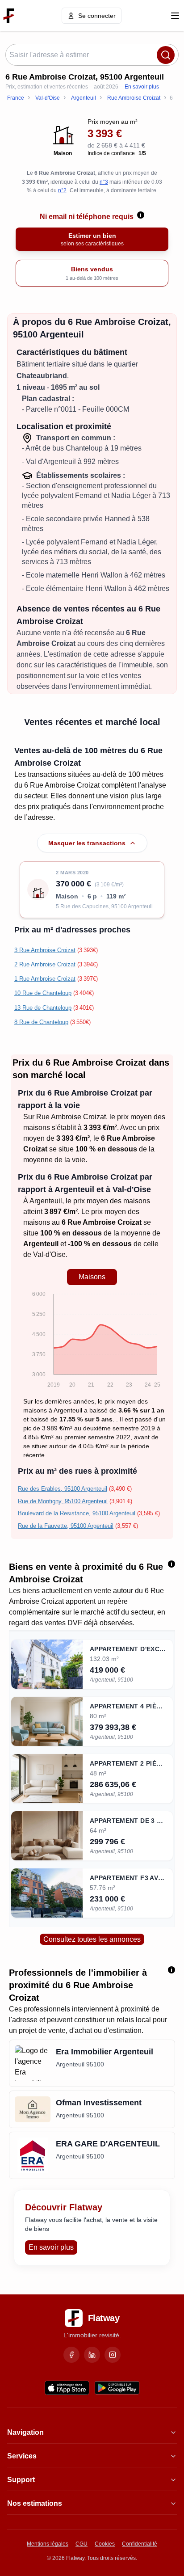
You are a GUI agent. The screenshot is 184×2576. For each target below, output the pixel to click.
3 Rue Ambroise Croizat (45, 950)
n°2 (62, 190)
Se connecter (97, 16)
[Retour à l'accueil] (9, 16)
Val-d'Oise (49, 1254)
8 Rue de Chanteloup (41, 1022)
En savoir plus (142, 87)
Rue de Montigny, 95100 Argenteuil (63, 1501)
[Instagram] (113, 2355)
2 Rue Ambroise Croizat (45, 964)
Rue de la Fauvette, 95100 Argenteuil (66, 1526)
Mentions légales (48, 2544)
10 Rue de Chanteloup (43, 993)
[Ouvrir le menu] (175, 16)
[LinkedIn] (92, 2355)
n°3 (104, 182)
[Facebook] (71, 2355)
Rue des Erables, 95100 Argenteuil (63, 1489)
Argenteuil (46, 1201)
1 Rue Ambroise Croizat (45, 979)
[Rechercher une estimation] (166, 55)
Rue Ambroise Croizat (71, 1117)
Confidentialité (140, 2544)
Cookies (105, 2544)
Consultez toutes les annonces (92, 1939)
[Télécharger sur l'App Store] (67, 2388)
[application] (92, 1341)
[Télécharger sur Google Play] (117, 2388)
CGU (82, 2544)
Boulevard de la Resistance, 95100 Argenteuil (77, 1513)
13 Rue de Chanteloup (43, 1008)
